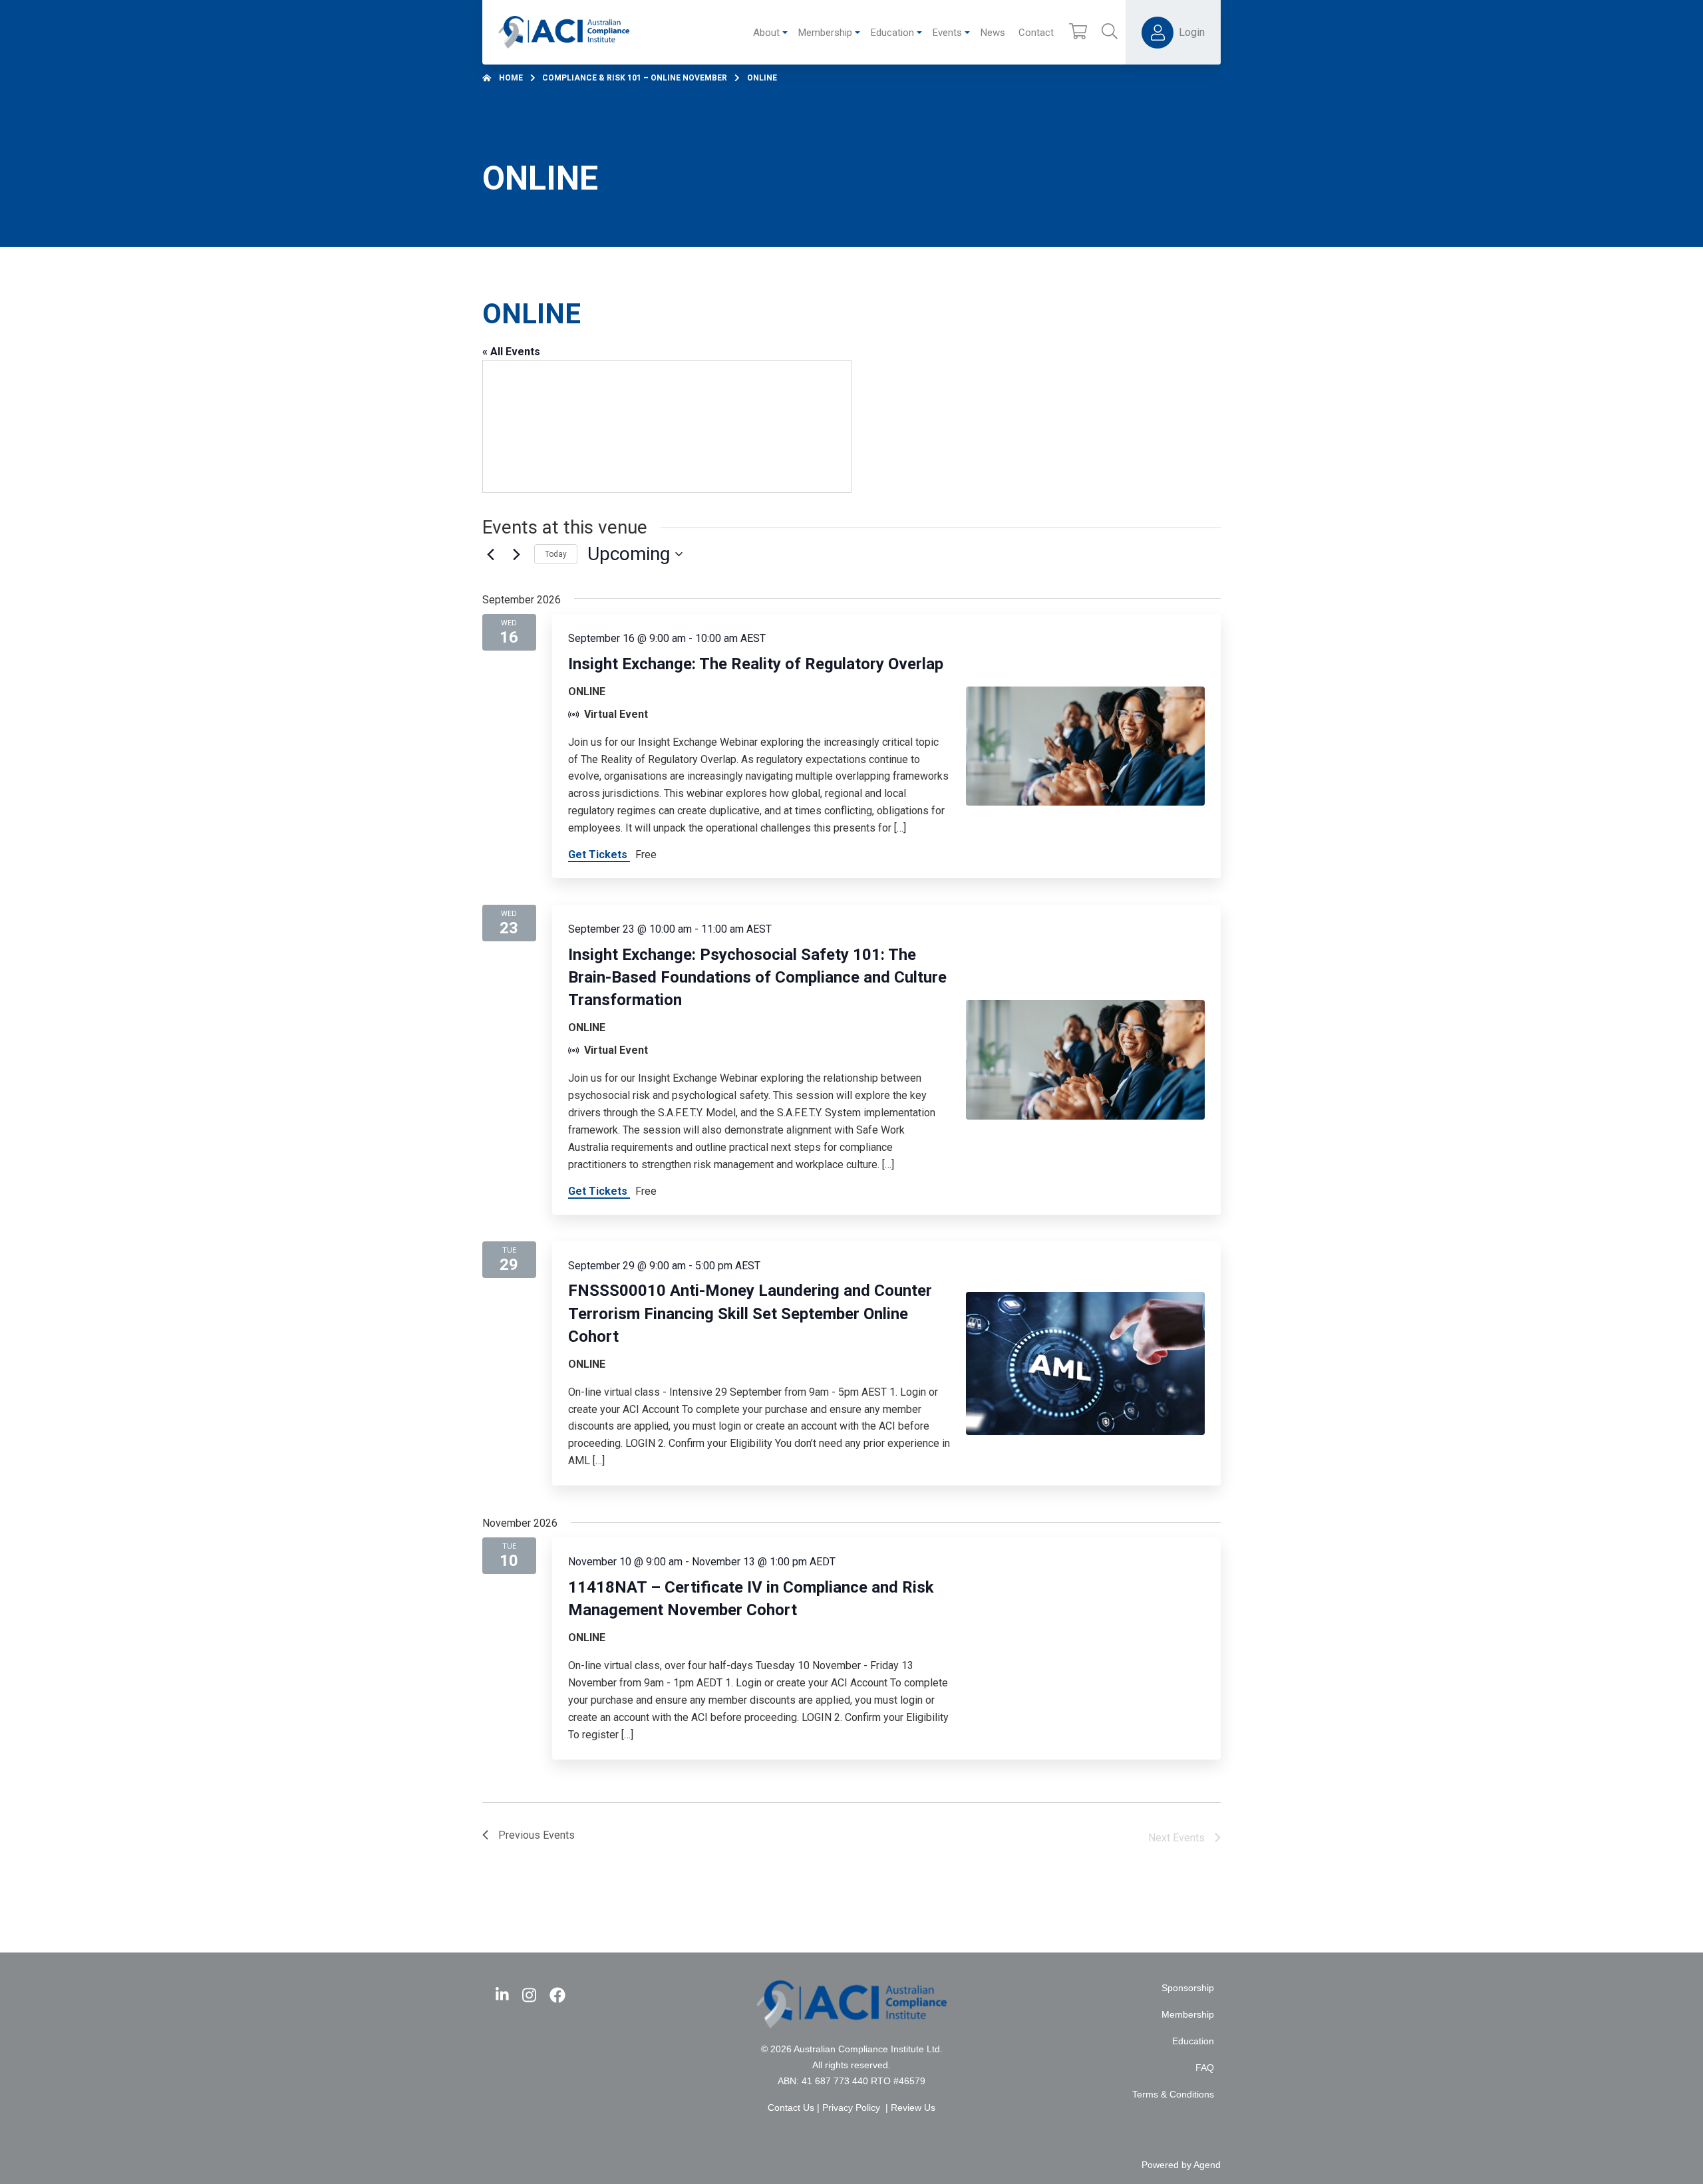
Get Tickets (599, 855)
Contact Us (791, 2108)
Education (1193, 2041)
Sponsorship (1188, 1988)
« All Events (511, 352)
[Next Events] (516, 554)
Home (511, 78)
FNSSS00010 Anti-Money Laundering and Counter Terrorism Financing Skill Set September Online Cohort (750, 1313)
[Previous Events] (490, 554)
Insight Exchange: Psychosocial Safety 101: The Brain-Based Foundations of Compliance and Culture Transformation (757, 977)
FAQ (1205, 2068)
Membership (1188, 2015)
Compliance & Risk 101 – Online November (635, 78)
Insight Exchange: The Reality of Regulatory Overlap (756, 664)
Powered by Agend (1181, 2165)
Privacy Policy (851, 2108)
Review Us (913, 2108)
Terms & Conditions (1173, 2095)
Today (556, 554)
